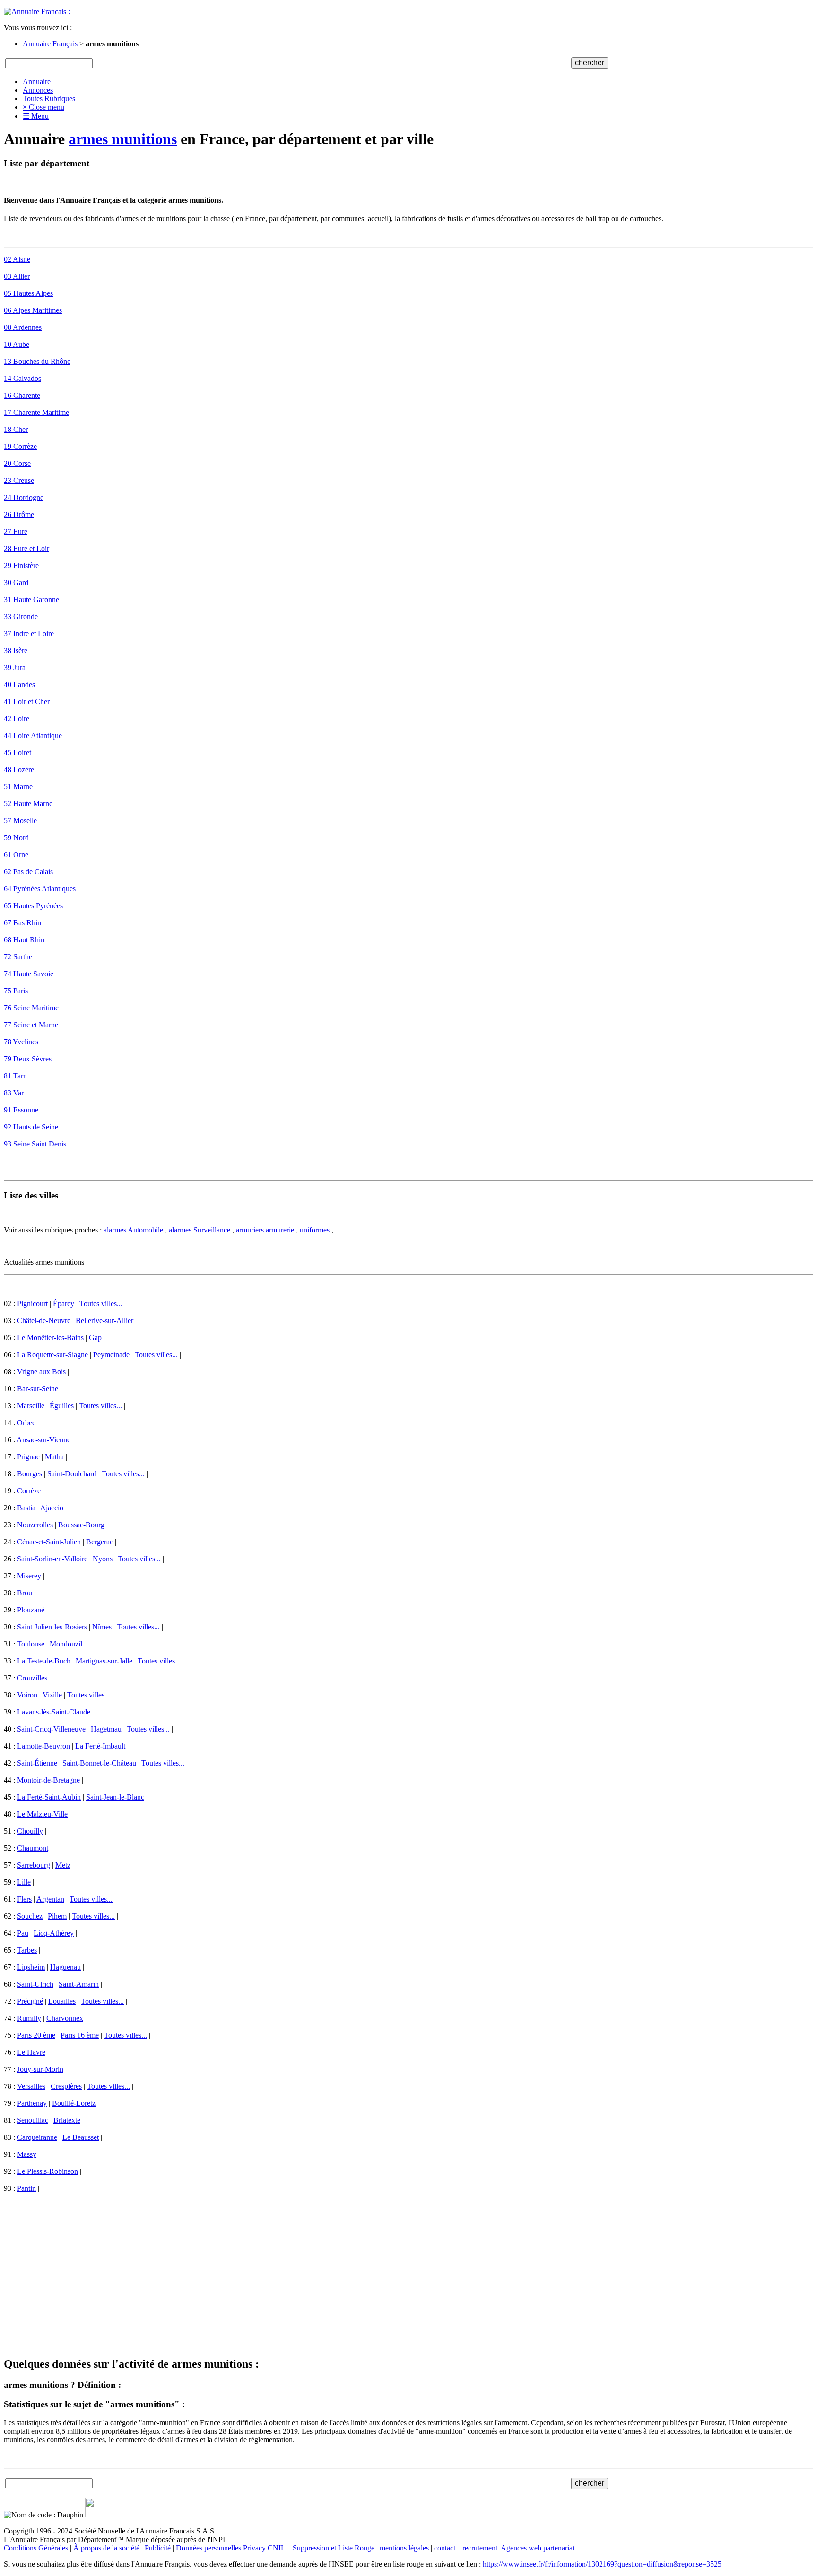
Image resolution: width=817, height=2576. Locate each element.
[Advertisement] (287, 2266)
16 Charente (22, 395)
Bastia (26, 1508)
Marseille (31, 1406)
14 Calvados (22, 378)
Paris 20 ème (36, 2035)
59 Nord (16, 838)
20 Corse (17, 463)
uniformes (315, 1230)
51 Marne (18, 787)
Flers (24, 1899)
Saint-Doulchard (72, 1474)
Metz (63, 1865)
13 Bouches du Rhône (37, 361)
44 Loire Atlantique (33, 736)
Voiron (27, 1695)
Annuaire (37, 82)
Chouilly (30, 1831)
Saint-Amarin (79, 1984)
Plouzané (31, 1610)
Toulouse (31, 1644)
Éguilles (62, 1406)
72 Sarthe (18, 957)
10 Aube (17, 344)
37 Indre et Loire (29, 633)
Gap (95, 1338)
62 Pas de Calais (28, 872)
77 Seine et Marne (31, 1025)
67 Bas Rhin (22, 923)
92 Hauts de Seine (31, 1127)
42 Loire (17, 719)
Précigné (30, 2001)
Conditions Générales (36, 2548)
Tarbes (27, 1950)
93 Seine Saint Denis (35, 1144)
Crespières (66, 2086)
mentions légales (404, 2548)
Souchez (30, 1916)
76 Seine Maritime (31, 1008)
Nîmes (102, 1627)
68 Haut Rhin (24, 940)
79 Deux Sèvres (28, 1059)
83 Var (14, 1093)
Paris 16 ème (80, 2035)
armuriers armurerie (265, 1230)
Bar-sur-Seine (38, 1389)
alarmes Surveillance (200, 1230)
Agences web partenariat (538, 2548)
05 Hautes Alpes (28, 293)
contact (445, 2548)
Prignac (28, 1457)
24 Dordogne (24, 497)
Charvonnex (65, 2018)
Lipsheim (31, 1967)
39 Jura (15, 668)
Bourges (30, 1474)
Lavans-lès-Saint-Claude (54, 1712)
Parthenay (32, 2103)
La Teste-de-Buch (44, 1661)
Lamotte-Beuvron (43, 1746)
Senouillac (33, 2120)
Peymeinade (111, 1355)
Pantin (26, 2188)
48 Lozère (19, 770)
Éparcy (64, 1304)
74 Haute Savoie (29, 974)
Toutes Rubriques (49, 99)
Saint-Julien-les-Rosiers (52, 1627)
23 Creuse (19, 480)
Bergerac (100, 1542)
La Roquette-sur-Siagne (52, 1355)
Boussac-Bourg (81, 1525)
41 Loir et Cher (27, 702)
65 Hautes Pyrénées (33, 906)
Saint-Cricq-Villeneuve (51, 1729)
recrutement (480, 2548)
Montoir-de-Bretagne (48, 1780)
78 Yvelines (21, 1042)
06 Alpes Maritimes (33, 310)
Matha (54, 1457)
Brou (25, 1593)
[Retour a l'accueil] (37, 12)
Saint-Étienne (37, 1763)
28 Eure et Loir (26, 548)
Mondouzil (66, 1644)
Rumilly (29, 2018)
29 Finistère (21, 565)
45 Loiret (17, 753)
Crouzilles (32, 1678)
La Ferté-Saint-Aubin (49, 1797)
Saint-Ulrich (35, 1984)
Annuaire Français (50, 44)
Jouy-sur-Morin (40, 2069)
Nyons (103, 1559)
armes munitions (123, 139)
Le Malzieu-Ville (42, 1814)
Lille (24, 1882)
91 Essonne (21, 1110)
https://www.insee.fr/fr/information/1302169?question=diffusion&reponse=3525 (602, 2564)
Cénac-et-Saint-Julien (49, 1542)
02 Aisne (17, 259)
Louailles (62, 2001)
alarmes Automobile (133, 1230)
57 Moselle (20, 821)
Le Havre (31, 2052)
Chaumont (33, 1848)
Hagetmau (106, 1729)
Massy (27, 2154)
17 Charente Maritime (36, 412)
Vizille (52, 1695)
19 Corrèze (20, 446)
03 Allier (17, 276)
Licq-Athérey (54, 1933)
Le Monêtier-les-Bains (50, 1338)
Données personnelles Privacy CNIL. (232, 2548)
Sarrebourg (34, 1865)
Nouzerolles (35, 1525)
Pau (23, 1933)
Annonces (38, 90)
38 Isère (16, 650)
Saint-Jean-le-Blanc (115, 1797)
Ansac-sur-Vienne (43, 1440)
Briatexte (67, 2120)
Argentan (50, 1899)
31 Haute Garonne (31, 599)
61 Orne (16, 855)
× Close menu (43, 107)
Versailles (31, 2086)
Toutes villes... (101, 1304)
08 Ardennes (23, 327)
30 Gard (16, 582)
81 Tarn (15, 1076)
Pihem (57, 1916)
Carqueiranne (37, 2137)
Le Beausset (81, 2137)
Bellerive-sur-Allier (104, 1321)
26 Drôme (19, 514)
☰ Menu (36, 116)
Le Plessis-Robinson (48, 2171)
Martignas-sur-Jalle (104, 1661)
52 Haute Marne (28, 804)
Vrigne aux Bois (41, 1372)
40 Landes (19, 685)
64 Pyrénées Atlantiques (40, 889)
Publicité (158, 2548)
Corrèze (29, 1491)
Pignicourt (32, 1304)
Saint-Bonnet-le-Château (99, 1763)
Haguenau (65, 1967)
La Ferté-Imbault (100, 1746)
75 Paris (16, 991)
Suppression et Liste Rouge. (335, 2548)
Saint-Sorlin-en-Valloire (52, 1559)
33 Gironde (21, 616)
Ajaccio (52, 1508)
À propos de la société (106, 2548)
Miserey (29, 1576)
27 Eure (16, 531)
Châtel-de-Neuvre (44, 1321)
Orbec (26, 1423)
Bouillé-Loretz (74, 2103)
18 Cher (16, 429)
